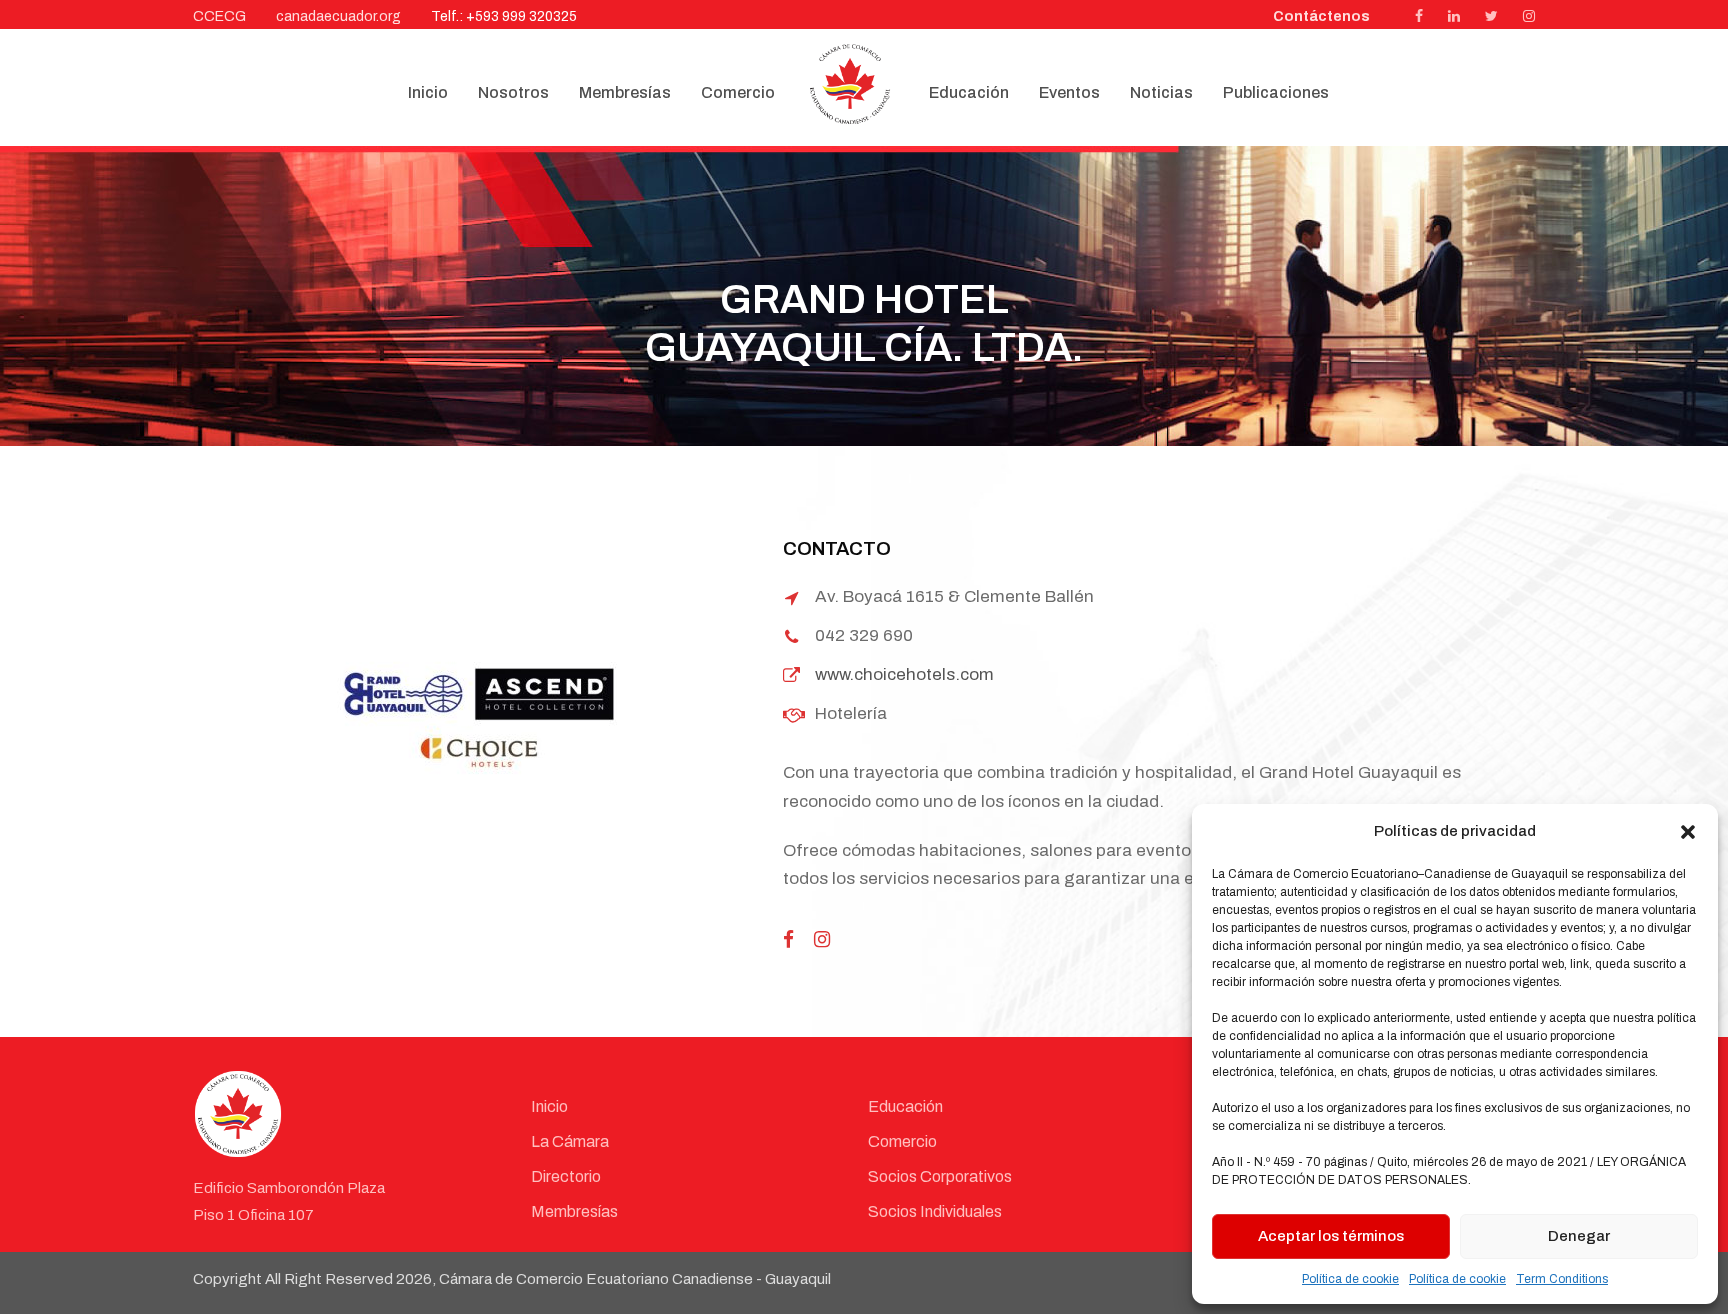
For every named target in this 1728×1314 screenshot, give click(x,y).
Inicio (428, 92)
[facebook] (1419, 16)
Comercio (738, 92)
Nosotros (513, 92)
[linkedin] (1454, 16)
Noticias (1161, 92)
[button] (1688, 832)
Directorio (566, 1176)
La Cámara (570, 1141)
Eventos (1069, 92)
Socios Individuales (935, 1211)
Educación (969, 92)
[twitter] (1491, 16)
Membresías (625, 92)
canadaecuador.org (338, 16)
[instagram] (1529, 16)
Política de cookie (1350, 1279)
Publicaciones (1276, 92)
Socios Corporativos (940, 1176)
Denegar (1579, 1236)
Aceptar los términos (1331, 1236)
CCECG (219, 16)
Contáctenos (1321, 16)
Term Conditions (1562, 1279)
